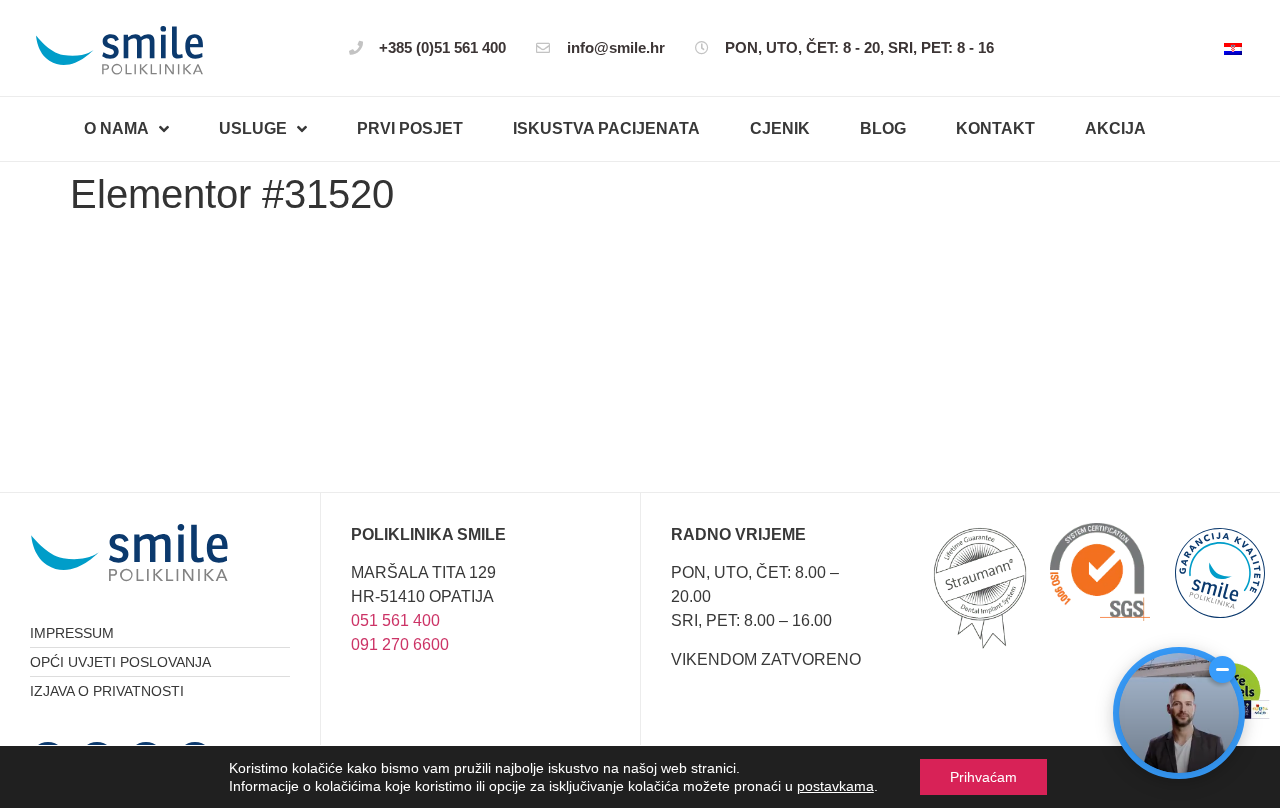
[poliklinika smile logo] (120, 50)
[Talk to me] (1179, 713)
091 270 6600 (400, 644)
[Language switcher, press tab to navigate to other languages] (1233, 48)
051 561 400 (395, 620)
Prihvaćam (983, 777)
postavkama (835, 786)
